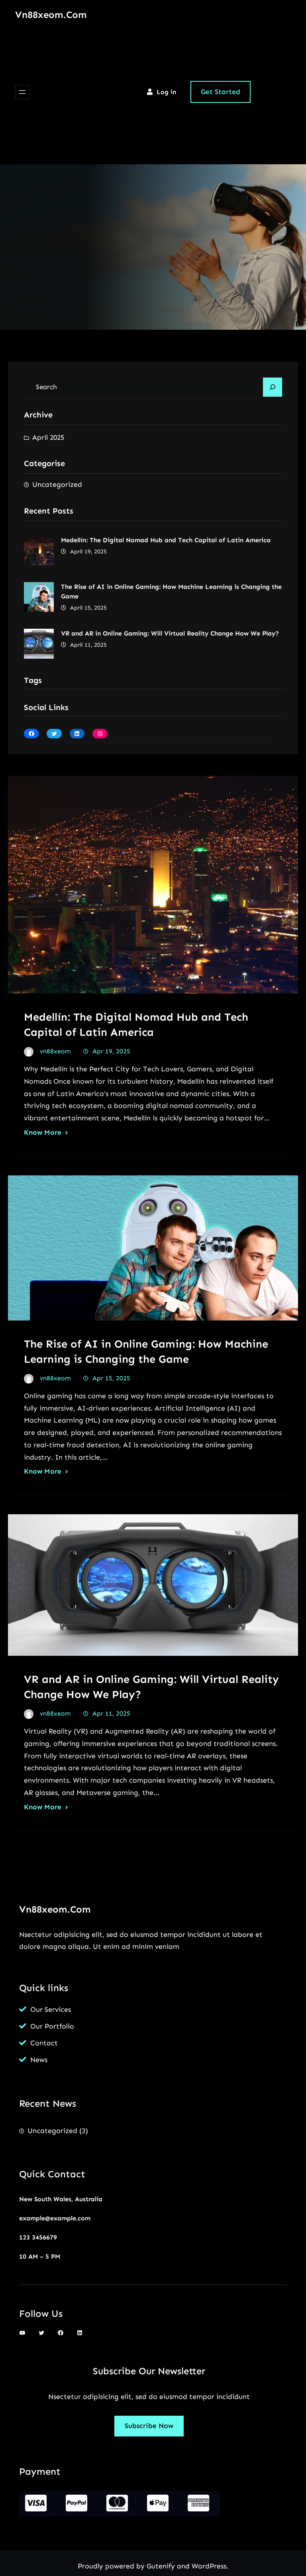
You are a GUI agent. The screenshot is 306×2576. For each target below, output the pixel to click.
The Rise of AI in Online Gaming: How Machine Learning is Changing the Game (171, 591)
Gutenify (162, 2566)
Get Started (221, 92)
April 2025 (48, 437)
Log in (166, 92)
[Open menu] (22, 92)
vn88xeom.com (51, 15)
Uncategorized (57, 484)
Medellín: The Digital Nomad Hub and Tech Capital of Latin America (166, 540)
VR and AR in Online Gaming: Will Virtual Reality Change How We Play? (170, 633)
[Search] (273, 387)
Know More (43, 1132)
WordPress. (210, 2566)
